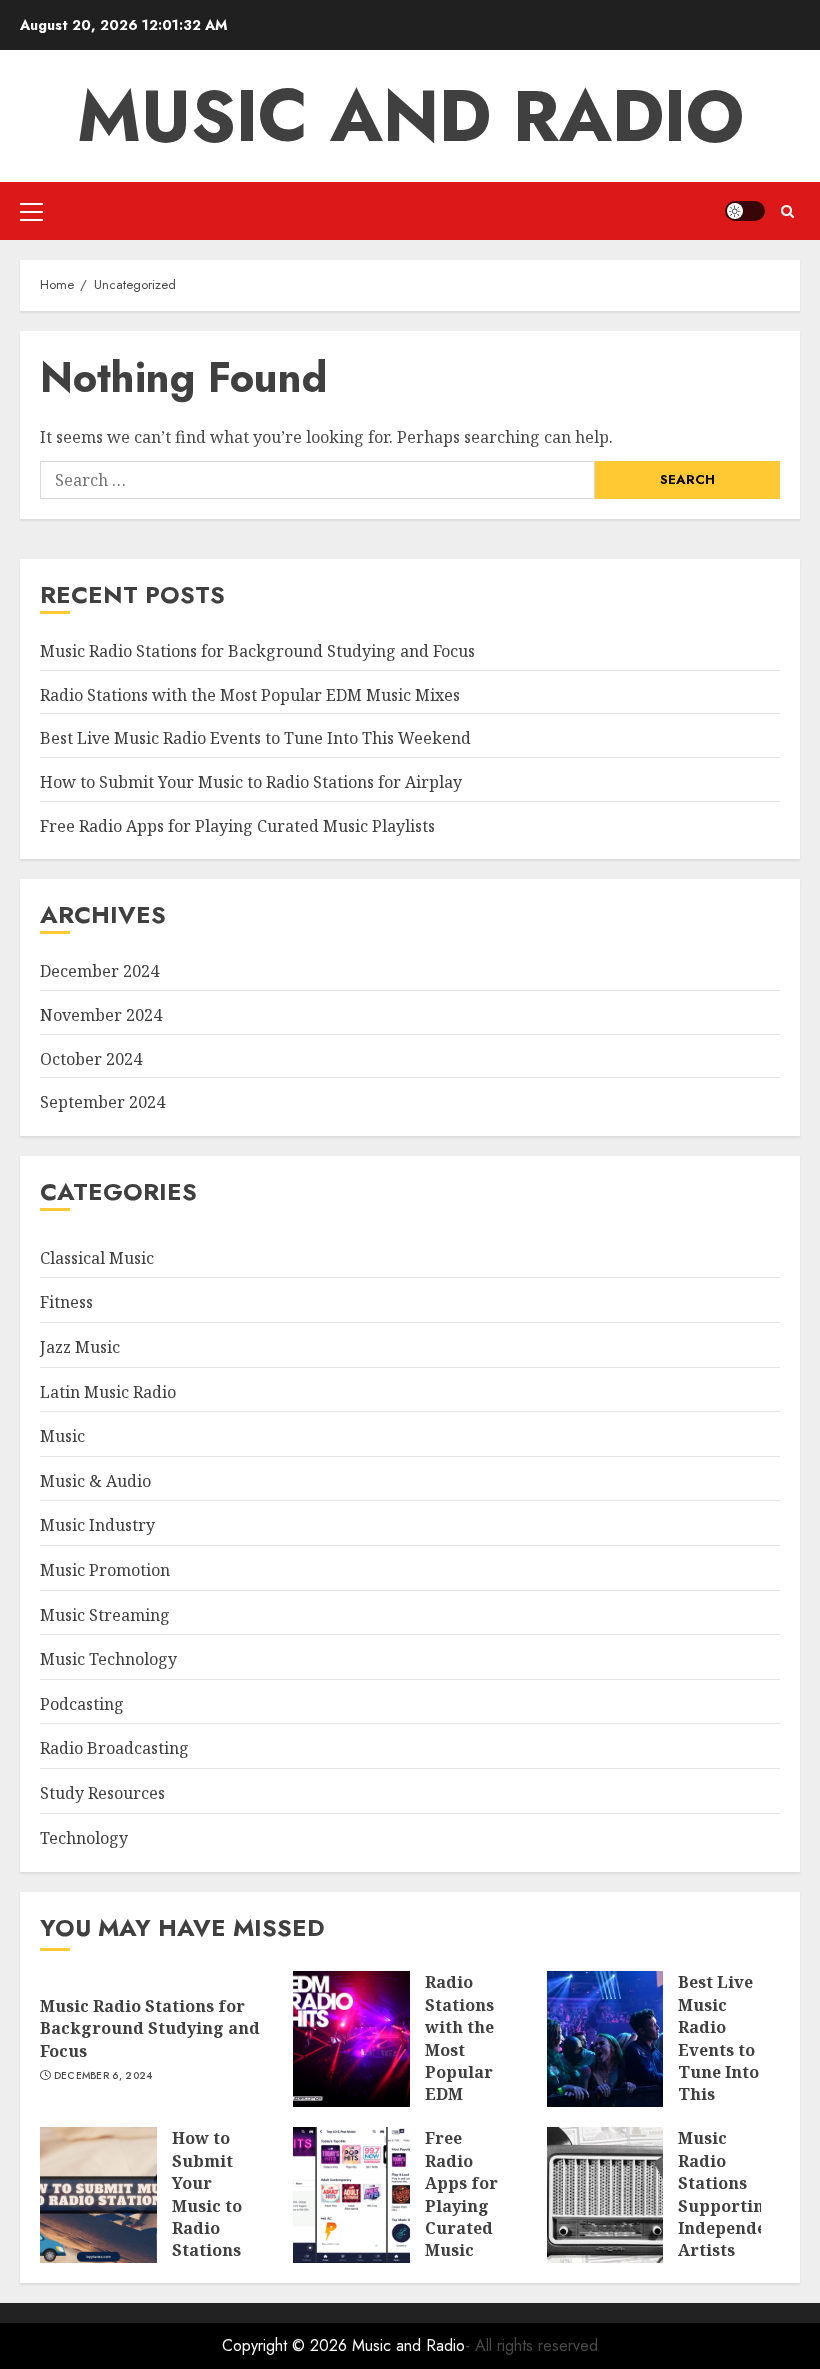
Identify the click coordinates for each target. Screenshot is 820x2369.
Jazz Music (80, 1347)
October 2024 (91, 1059)
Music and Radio (410, 116)
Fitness (66, 1302)
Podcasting (82, 1704)
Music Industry (97, 1525)
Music (62, 1436)
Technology (84, 1838)
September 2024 (102, 1102)
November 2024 (101, 1015)
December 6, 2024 (103, 2076)
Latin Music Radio (108, 1392)
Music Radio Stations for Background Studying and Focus (257, 651)
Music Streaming (105, 1615)
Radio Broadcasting (114, 1748)
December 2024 (99, 971)
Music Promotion (105, 1570)
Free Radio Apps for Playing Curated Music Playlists (237, 826)
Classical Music (97, 1258)
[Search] (787, 211)
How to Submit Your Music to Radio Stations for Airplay (251, 782)
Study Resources (102, 1793)
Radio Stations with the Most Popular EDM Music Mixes (250, 695)
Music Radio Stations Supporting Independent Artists (731, 2194)
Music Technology (108, 1659)
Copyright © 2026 (287, 2345)
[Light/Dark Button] (745, 211)
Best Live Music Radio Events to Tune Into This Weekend (255, 738)
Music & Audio (95, 1481)
